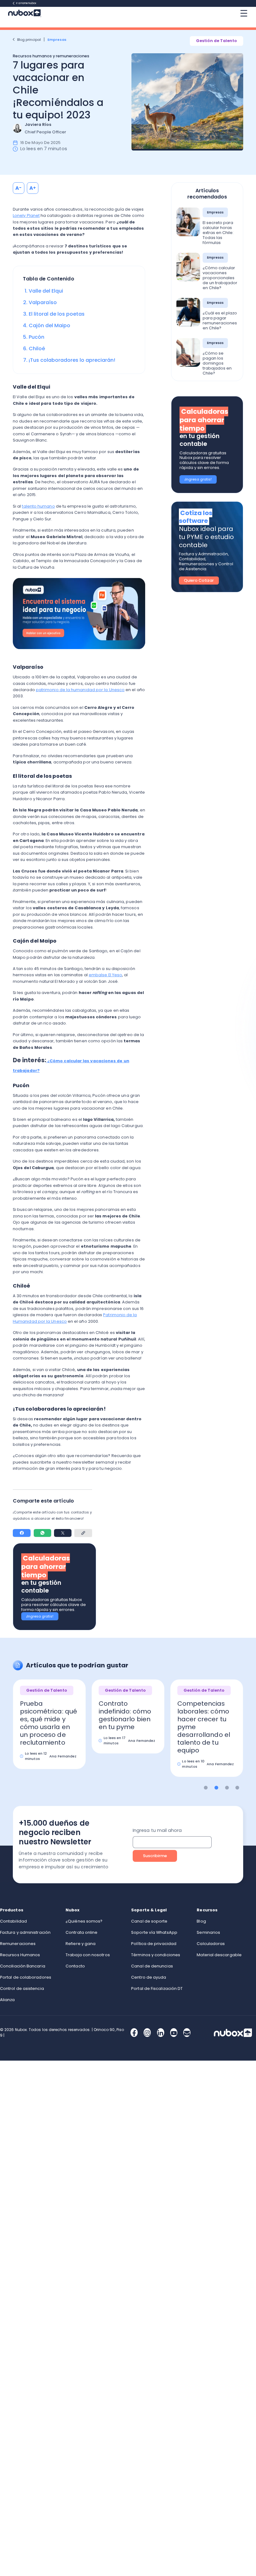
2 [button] (216, 1788)
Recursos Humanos (20, 1955)
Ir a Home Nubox (26, 3)
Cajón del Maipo (49, 325)
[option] (49, 1721)
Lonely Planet (26, 215)
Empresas (57, 40)
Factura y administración (25, 1932)
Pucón (37, 337)
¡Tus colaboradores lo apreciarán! (72, 360)
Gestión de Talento (217, 41)
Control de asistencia (22, 1988)
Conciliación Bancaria (23, 1966)
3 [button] (227, 1788)
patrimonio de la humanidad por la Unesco (80, 690)
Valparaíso (43, 302)
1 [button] (206, 1788)
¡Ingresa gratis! (40, 1616)
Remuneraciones (18, 1944)
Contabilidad (13, 1921)
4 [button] (237, 1788)
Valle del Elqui (46, 291)
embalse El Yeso (105, 975)
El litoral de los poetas (57, 314)
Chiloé (37, 349)
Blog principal (29, 40)
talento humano (38, 506)
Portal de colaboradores (26, 1977)
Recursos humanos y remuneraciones (51, 56)
